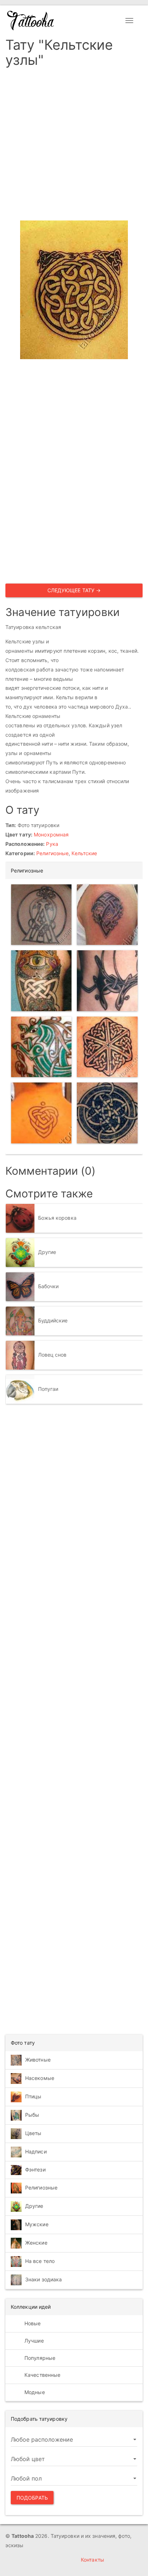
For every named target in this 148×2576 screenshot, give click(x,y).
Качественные (42, 2375)
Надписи (36, 2151)
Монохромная (51, 834)
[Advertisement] (74, 146)
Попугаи (48, 1389)
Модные (34, 2392)
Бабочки (48, 1286)
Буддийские (53, 1320)
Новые (32, 2323)
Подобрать (32, 2498)
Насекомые (40, 2078)
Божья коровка (57, 1218)
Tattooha (31, 21)
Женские (36, 2243)
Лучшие (33, 2341)
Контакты (92, 2560)
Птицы (33, 2096)
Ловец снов (52, 1355)
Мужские (37, 2224)
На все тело (40, 2261)
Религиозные (52, 853)
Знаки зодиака (43, 2279)
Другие (47, 1252)
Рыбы (32, 2115)
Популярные (39, 2358)
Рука (52, 844)
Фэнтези (35, 2169)
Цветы (33, 2133)
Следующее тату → (74, 590)
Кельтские (84, 853)
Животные (38, 2060)
